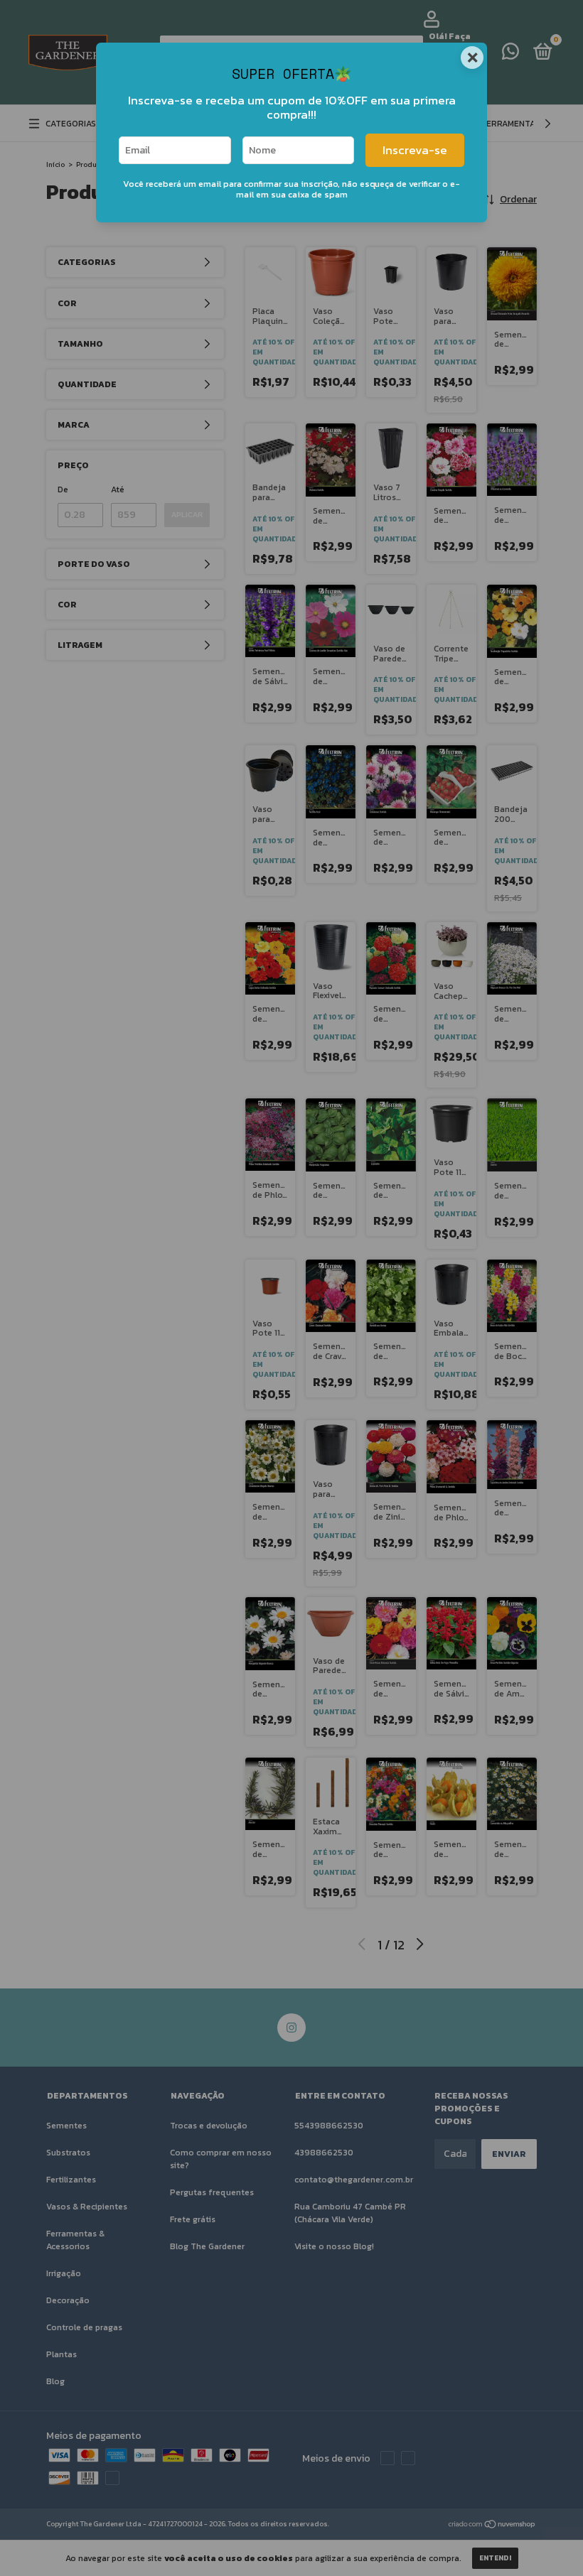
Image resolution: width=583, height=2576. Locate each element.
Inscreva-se (415, 150)
